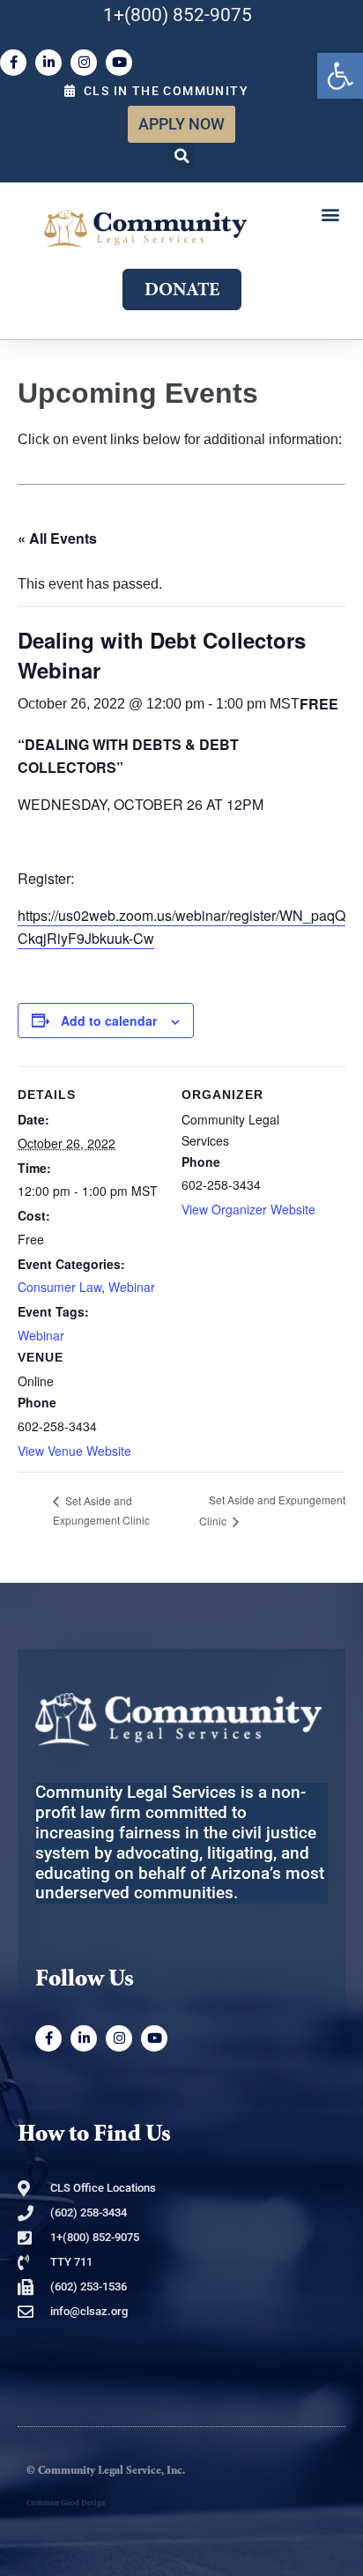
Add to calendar (109, 1021)
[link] (340, 76)
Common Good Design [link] (66, 2503)
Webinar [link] (132, 1287)
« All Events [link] (57, 538)
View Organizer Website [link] (248, 1209)
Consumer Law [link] (59, 1287)
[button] (181, 156)
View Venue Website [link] (74, 1451)
